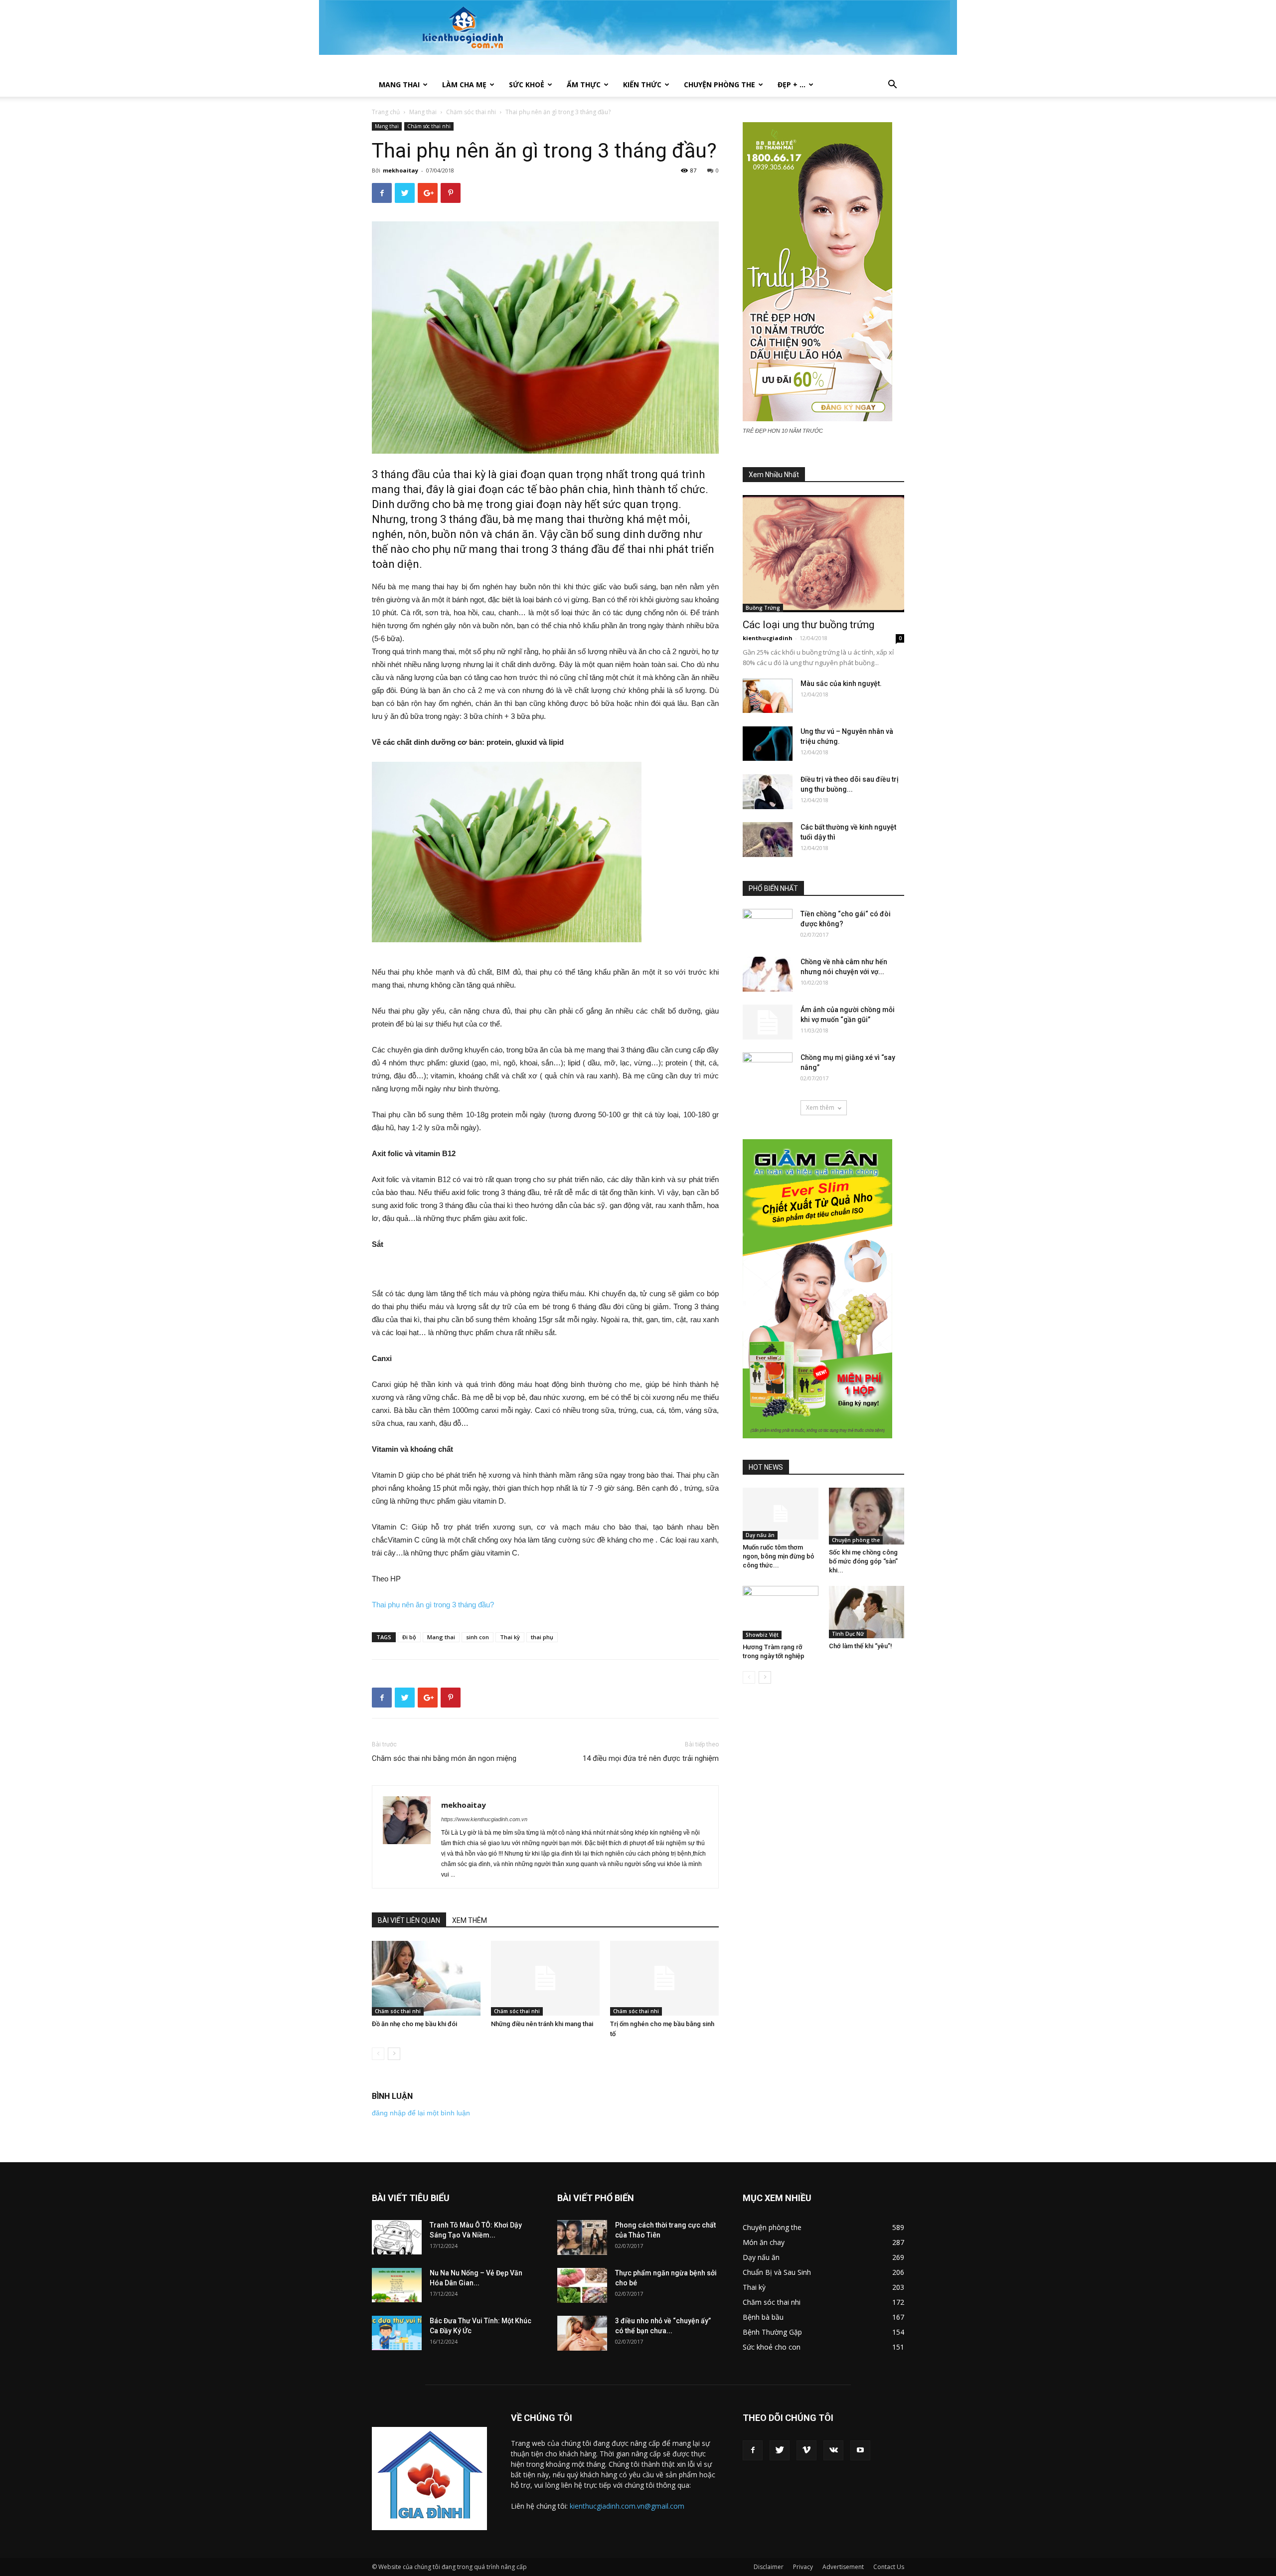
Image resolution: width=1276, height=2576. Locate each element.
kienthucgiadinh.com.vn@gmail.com (627, 2506)
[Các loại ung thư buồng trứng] (823, 554)
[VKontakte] (833, 2450)
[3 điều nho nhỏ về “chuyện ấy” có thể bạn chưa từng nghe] (582, 2333)
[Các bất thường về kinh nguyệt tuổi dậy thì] (768, 840)
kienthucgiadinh (768, 638)
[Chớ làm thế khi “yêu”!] (867, 1612)
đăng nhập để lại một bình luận (421, 2113)
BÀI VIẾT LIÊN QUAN (409, 1920)
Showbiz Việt (762, 1635)
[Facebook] (753, 2450)
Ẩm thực (584, 85)
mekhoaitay (400, 170)
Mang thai (399, 85)
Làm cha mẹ (464, 85)
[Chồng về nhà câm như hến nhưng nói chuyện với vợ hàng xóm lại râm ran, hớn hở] (768, 974)
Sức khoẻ (527, 85)
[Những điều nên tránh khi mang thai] (545, 1978)
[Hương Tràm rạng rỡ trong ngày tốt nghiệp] (781, 1612)
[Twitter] (780, 2450)
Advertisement (843, 2567)
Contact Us (889, 2567)
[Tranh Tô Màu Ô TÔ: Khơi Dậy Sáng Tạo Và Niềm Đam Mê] (397, 2237)
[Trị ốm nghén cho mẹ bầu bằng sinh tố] (664, 1978)
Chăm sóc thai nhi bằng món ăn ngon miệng (444, 1758)
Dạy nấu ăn (760, 1535)
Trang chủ (386, 112)
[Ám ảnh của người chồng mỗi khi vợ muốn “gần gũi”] (768, 1022)
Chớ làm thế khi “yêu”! (861, 1646)
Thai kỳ (510, 1637)
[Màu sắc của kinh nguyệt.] (768, 696)
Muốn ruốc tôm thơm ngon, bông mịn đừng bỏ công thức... (778, 1556)
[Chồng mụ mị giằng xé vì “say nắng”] (768, 1070)
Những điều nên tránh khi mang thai (542, 2024)
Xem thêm (820, 1108)
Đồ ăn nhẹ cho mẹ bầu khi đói (414, 2024)
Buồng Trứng (763, 608)
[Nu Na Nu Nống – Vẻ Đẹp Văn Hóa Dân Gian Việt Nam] (397, 2285)
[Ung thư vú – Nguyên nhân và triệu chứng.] (768, 744)
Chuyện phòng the (719, 85)
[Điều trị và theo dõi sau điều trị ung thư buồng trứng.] (768, 792)
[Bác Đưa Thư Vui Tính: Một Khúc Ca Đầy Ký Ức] (397, 2333)
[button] (892, 86)
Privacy (803, 2567)
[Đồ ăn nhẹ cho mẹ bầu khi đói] (426, 1978)
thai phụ (542, 1637)
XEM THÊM (470, 1920)
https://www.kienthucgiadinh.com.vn (484, 1819)
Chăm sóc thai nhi (471, 112)
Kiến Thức (642, 85)
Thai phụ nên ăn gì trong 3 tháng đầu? (433, 1605)
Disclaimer (769, 2567)
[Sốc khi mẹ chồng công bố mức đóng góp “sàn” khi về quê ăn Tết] (867, 1516)
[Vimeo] (806, 2450)
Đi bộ (409, 1637)
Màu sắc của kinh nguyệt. (841, 684)
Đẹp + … (792, 85)
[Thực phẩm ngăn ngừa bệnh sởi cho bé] (582, 2285)
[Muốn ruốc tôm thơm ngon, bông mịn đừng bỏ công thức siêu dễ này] (781, 1514)
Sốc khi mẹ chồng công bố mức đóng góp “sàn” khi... (863, 1561)
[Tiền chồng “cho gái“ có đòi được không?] (768, 926)
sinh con (478, 1637)
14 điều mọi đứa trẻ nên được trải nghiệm (651, 1758)
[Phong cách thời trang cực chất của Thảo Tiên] (582, 2237)
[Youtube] (860, 2450)
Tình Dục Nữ (848, 1634)
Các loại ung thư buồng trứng (808, 625)
